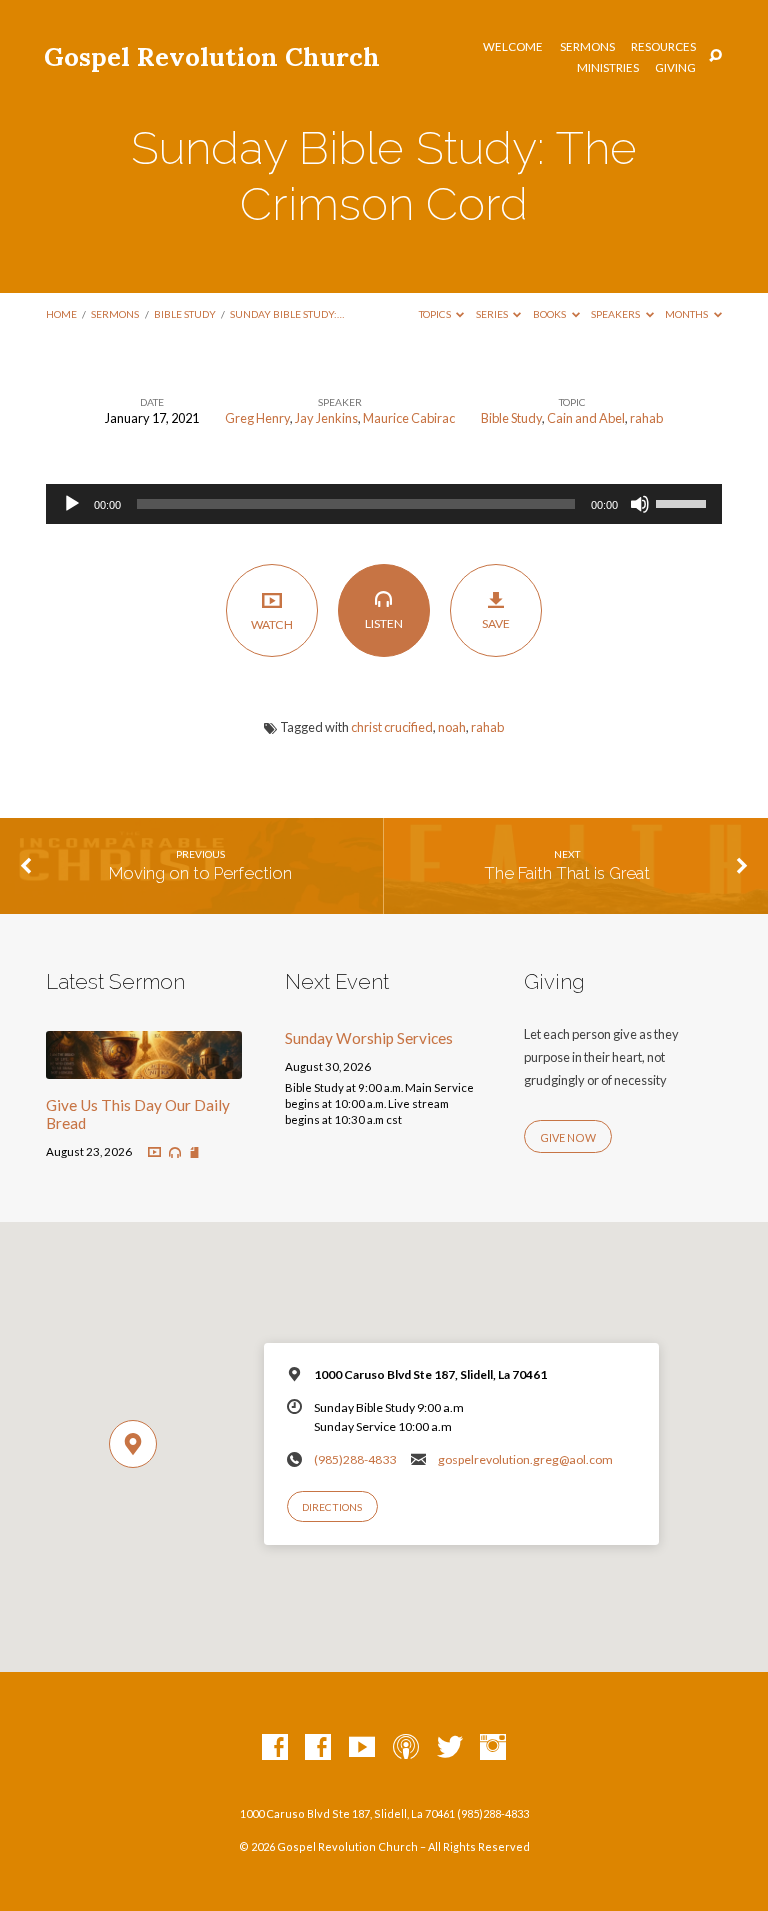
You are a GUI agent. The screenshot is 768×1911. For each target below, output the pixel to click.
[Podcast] (406, 1748)
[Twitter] (450, 1748)
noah (452, 727)
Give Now (568, 1137)
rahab (646, 418)
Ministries (608, 68)
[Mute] (640, 504)
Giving (675, 68)
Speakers (616, 314)
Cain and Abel (586, 418)
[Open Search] (715, 56)
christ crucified (392, 727)
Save (496, 623)
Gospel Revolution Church (212, 56)
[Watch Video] (154, 1152)
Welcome (513, 47)
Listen (384, 623)
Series (493, 314)
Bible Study (185, 314)
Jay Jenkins (326, 418)
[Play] (72, 504)
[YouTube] (362, 1748)
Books (550, 314)
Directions (332, 1507)
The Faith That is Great (567, 873)
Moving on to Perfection (200, 873)
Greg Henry (257, 418)
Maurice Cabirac (409, 418)
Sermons (587, 47)
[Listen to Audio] (175, 1153)
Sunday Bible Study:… (287, 314)
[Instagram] (493, 1748)
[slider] (684, 502)
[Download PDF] (194, 1153)
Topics (436, 314)
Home (61, 314)
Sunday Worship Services (369, 1038)
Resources (663, 47)
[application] (384, 504)
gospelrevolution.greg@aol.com (525, 1459)
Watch (272, 624)
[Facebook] (275, 1748)
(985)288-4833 (355, 1459)
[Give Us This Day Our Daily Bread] (144, 1067)
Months (687, 314)
